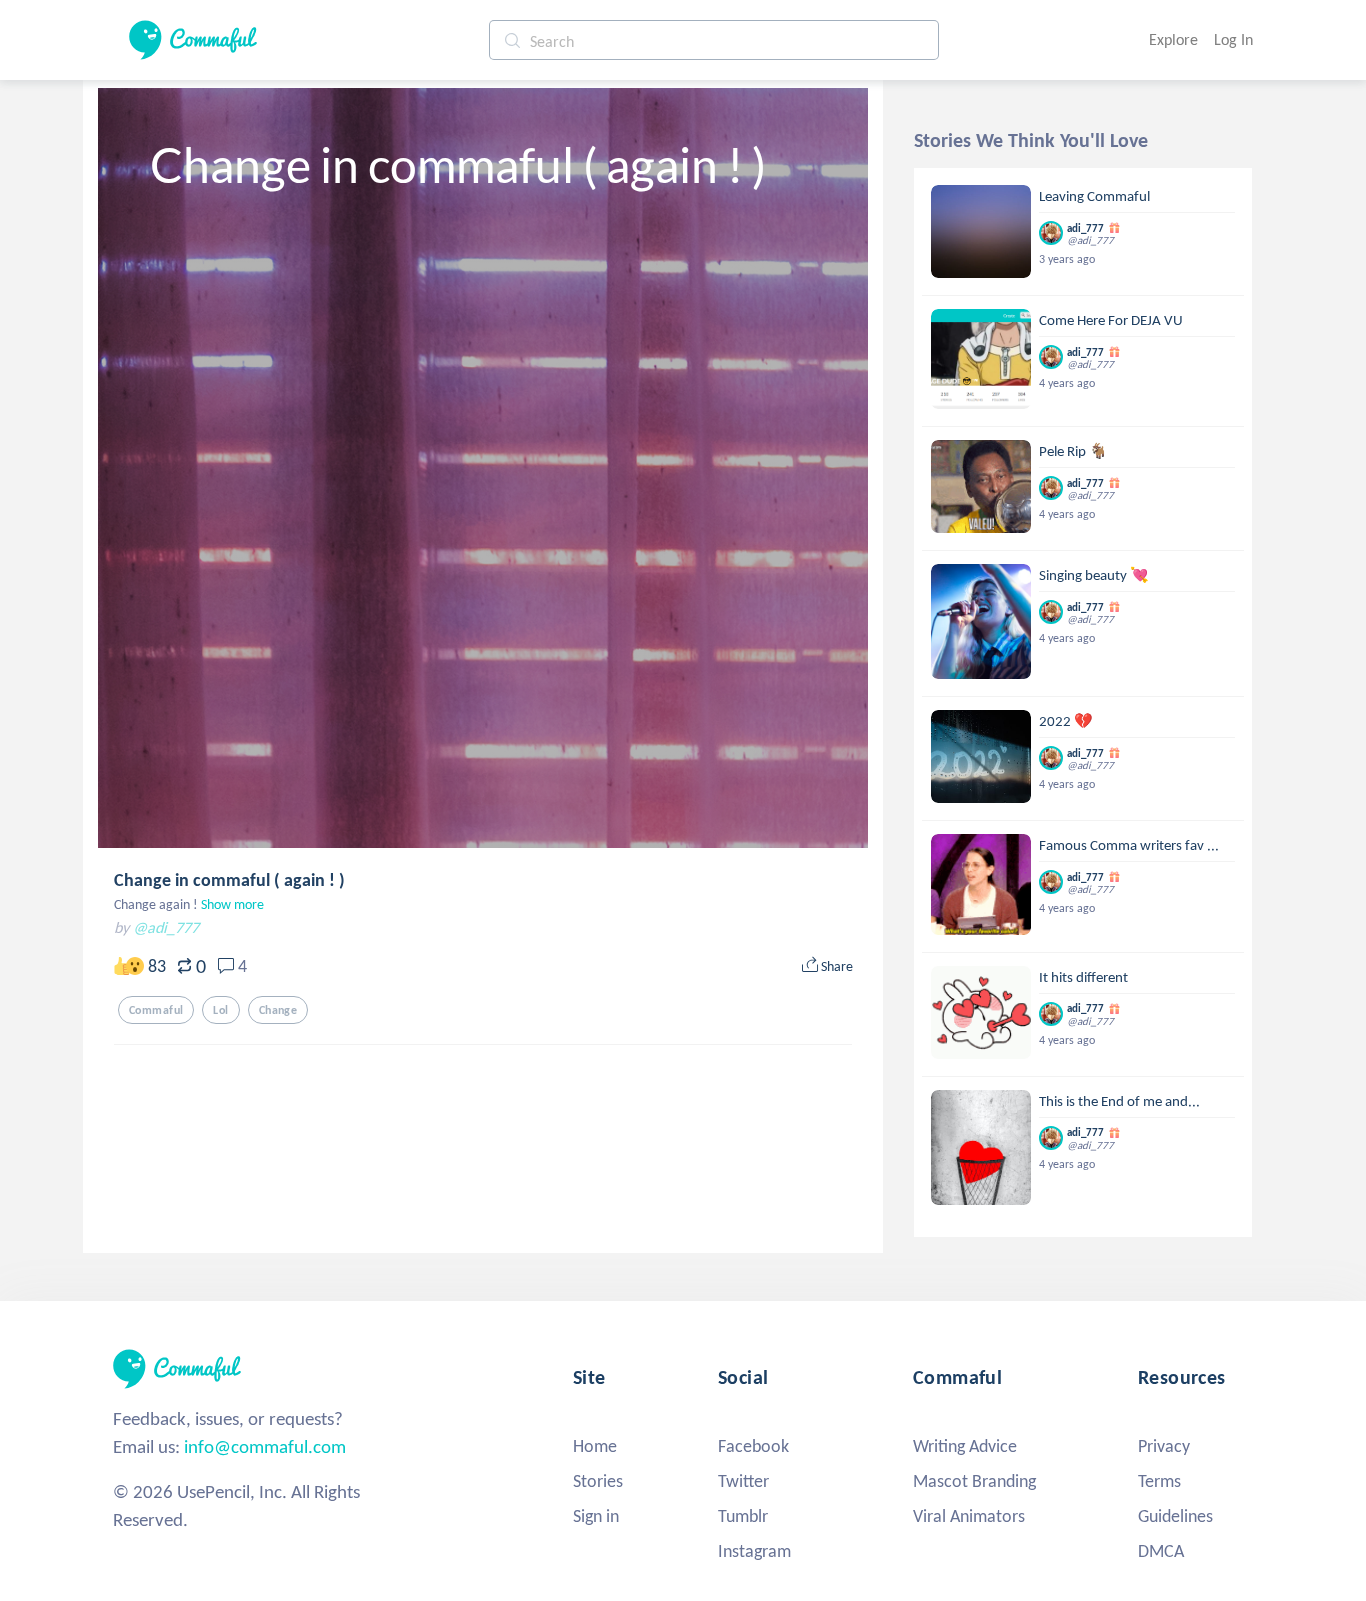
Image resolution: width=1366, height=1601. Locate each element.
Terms (1159, 1481)
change (278, 1010)
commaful (156, 1010)
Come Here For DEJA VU (1111, 320)
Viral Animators (969, 1516)
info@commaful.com (265, 1446)
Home (595, 1446)
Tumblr (743, 1516)
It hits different (1083, 977)
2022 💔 (1066, 721)
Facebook (753, 1446)
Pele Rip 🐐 (1073, 451)
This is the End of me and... (1119, 1101)
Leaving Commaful (1094, 196)
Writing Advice (965, 1446)
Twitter (743, 1481)
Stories (598, 1481)
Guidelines (1175, 1516)
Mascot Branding (974, 1481)
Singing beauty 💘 (1094, 575)
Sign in (596, 1516)
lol (220, 1010)
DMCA (1161, 1551)
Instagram (754, 1551)
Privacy (1164, 1446)
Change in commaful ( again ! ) (229, 880)
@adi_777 (166, 927)
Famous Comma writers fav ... (1129, 845)
